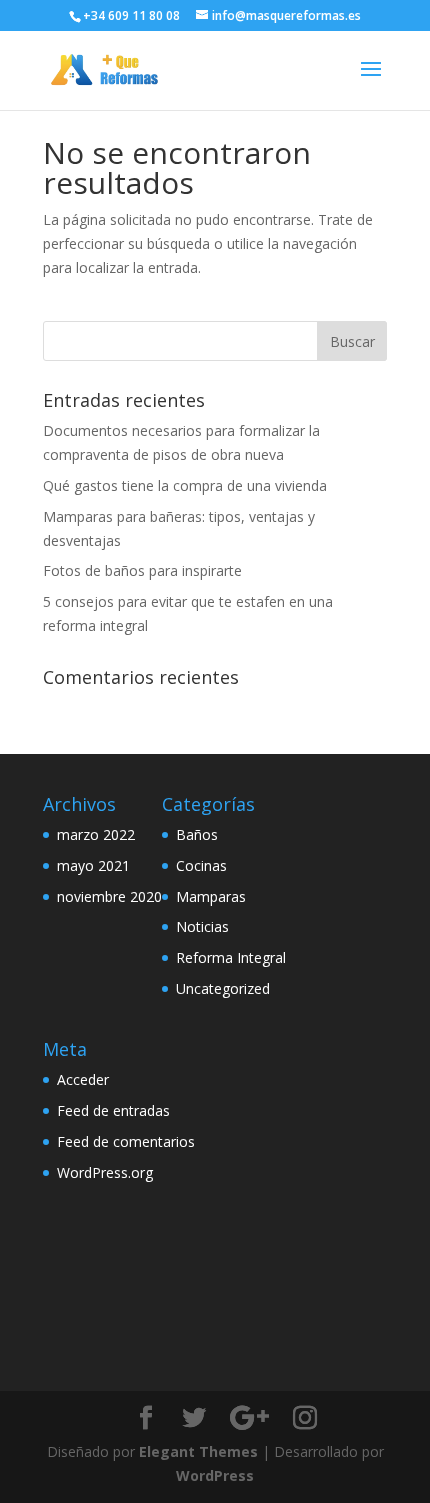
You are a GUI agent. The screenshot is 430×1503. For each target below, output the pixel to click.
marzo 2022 (96, 834)
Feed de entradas (113, 1110)
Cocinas (201, 865)
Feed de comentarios (126, 1141)
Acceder (83, 1079)
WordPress (215, 1475)
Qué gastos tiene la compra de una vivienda (185, 485)
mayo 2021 (93, 865)
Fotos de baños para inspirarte (142, 570)
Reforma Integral (231, 957)
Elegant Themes (198, 1451)
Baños (197, 834)
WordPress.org (105, 1172)
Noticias (202, 926)
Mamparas (211, 896)
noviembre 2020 (109, 896)
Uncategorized (223, 988)
